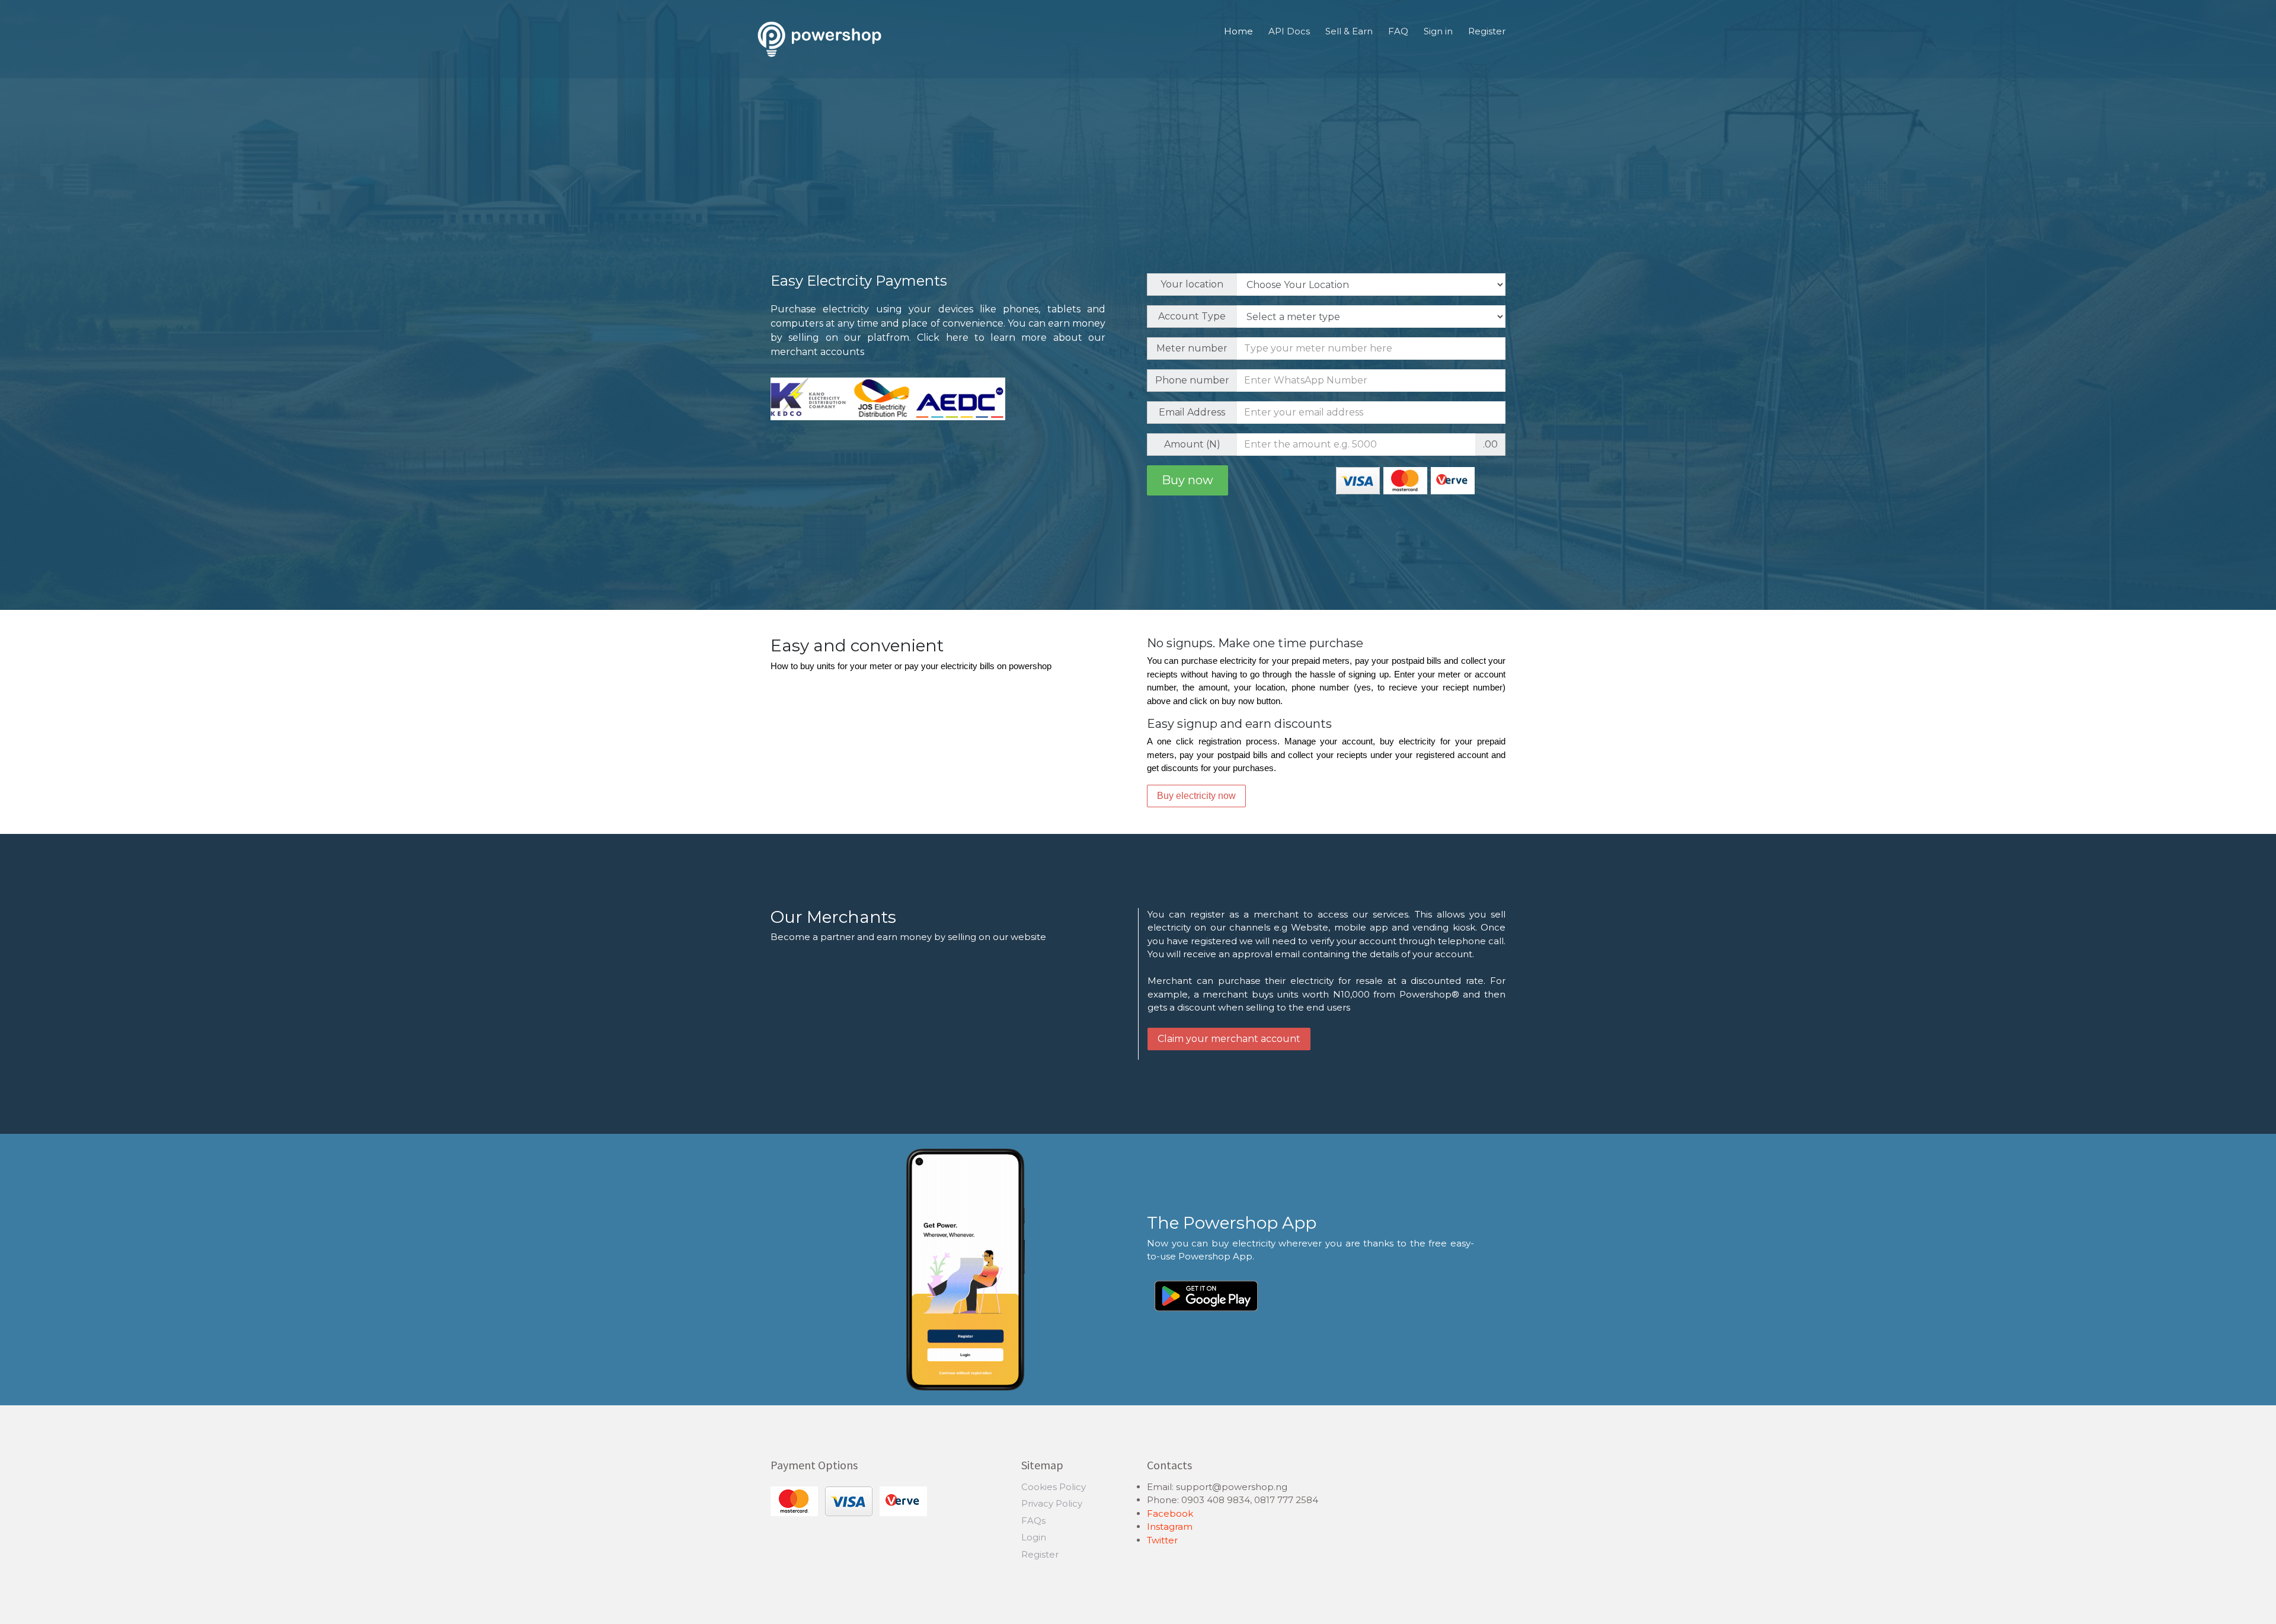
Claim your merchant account (1229, 1039)
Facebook (1170, 1513)
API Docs (1289, 31)
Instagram (1170, 1527)
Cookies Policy (1054, 1487)
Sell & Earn (1349, 31)
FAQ (1398, 31)
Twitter (1162, 1540)
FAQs (1033, 1521)
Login (1034, 1537)
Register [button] (1487, 31)
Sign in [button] (1438, 31)
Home (1238, 31)
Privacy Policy (1052, 1503)
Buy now (1187, 480)
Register (1040, 1554)
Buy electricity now (1196, 796)
